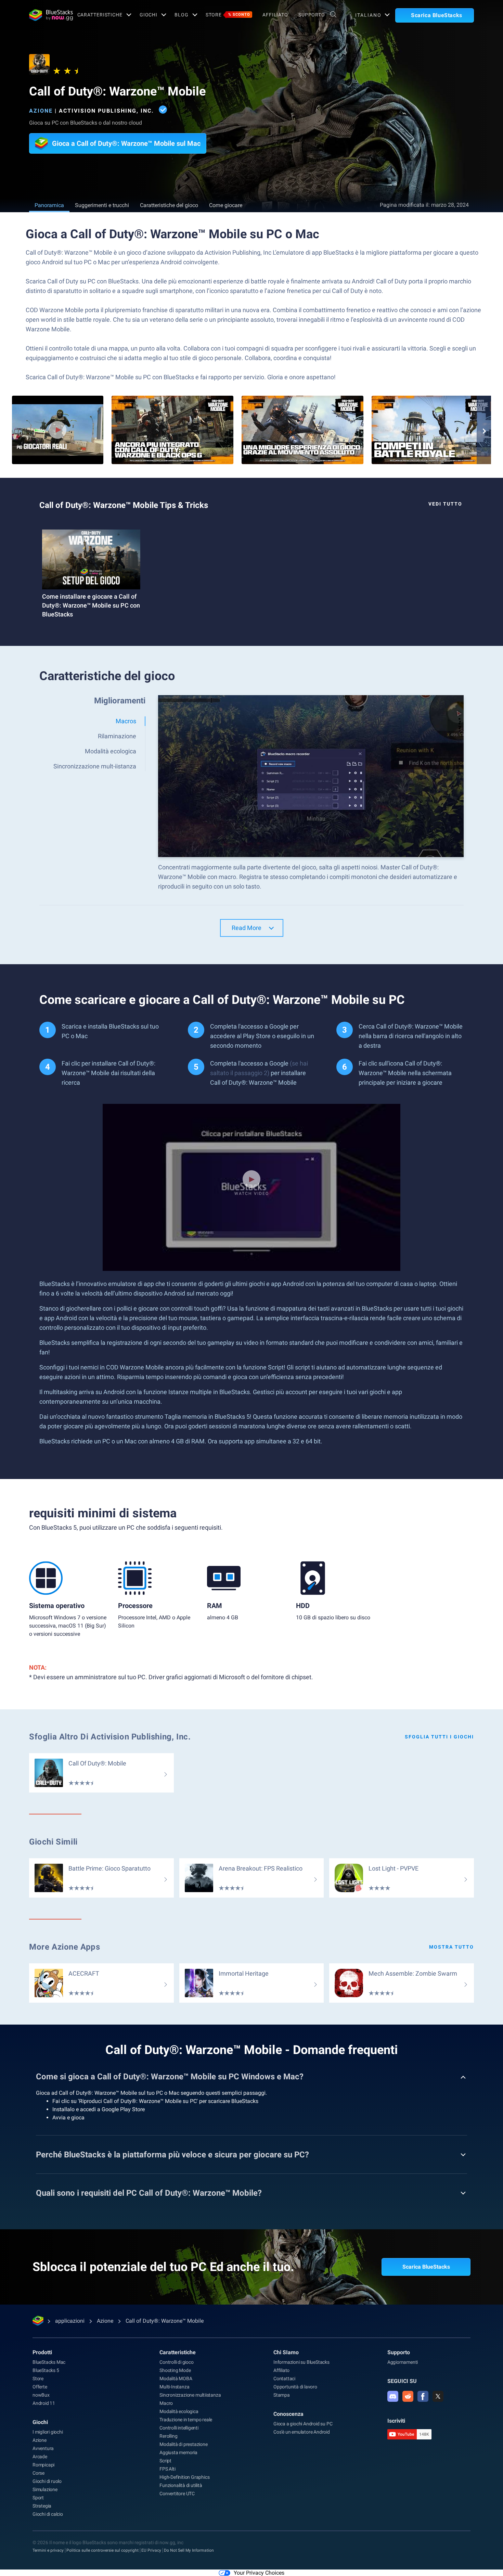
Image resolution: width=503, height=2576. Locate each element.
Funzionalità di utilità (181, 2485)
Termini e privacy (48, 2550)
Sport (38, 2498)
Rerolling (168, 2436)
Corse (38, 2473)
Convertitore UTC (177, 2494)
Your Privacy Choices (259, 2573)
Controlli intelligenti (179, 2428)
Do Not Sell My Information (189, 2550)
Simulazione (45, 2489)
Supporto (312, 15)
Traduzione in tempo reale (186, 2420)
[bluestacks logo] (46, 15)
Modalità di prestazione (183, 2444)
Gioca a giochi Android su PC (303, 2424)
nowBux (41, 2395)
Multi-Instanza (174, 2387)
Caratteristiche (100, 15)
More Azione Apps (65, 1947)
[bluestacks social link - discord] (393, 2396)
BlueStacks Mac (49, 2362)
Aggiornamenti (403, 2362)
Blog (182, 15)
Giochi (149, 15)
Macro (166, 2403)
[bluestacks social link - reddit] (408, 2396)
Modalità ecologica (179, 2411)
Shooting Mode (175, 2370)
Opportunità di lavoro (295, 2387)
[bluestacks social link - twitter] (438, 2396)
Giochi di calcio (48, 2514)
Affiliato (275, 15)
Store (228, 15)
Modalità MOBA (176, 2379)
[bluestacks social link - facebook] (423, 2396)
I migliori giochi (48, 2432)
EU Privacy (151, 2550)
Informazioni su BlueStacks (301, 2362)
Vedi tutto (445, 504)
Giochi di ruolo (47, 2481)
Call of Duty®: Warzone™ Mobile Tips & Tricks (124, 505)
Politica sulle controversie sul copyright (102, 2550)
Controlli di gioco (176, 2362)
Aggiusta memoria (178, 2452)
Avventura (43, 2448)
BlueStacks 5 (46, 2370)
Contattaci (284, 2379)
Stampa (282, 2395)
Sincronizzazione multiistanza (190, 2395)
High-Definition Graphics (184, 2477)
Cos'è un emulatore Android (302, 2432)
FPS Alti (167, 2469)
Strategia (42, 2506)
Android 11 (44, 2403)
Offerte (40, 2387)
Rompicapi (43, 2465)
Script (165, 2461)
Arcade (40, 2457)
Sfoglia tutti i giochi (439, 1737)
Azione (41, 111)
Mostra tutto (452, 1947)
